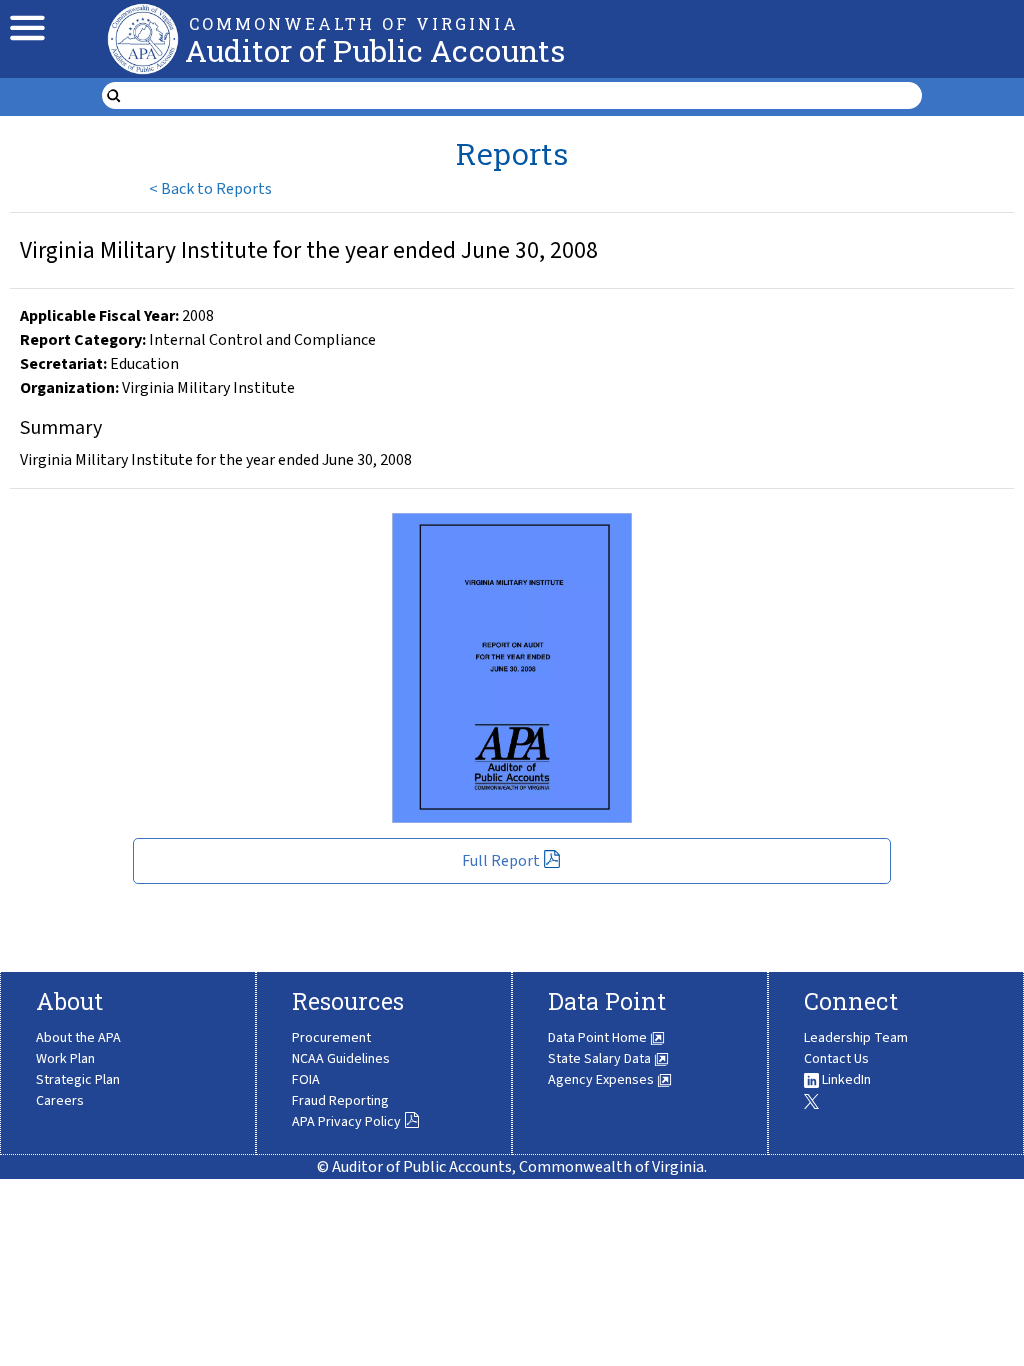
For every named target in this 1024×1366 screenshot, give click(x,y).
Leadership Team (856, 1038)
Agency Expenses (602, 1080)
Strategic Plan (78, 1080)
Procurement (331, 1038)
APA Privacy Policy (346, 1122)
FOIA (306, 1080)
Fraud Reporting (340, 1101)
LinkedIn (845, 1080)
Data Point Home (599, 1038)
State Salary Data (601, 1059)
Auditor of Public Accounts (375, 50)
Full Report (501, 861)
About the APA (78, 1038)
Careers (60, 1101)
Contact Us (836, 1059)
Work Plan (65, 1059)
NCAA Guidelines (341, 1059)
